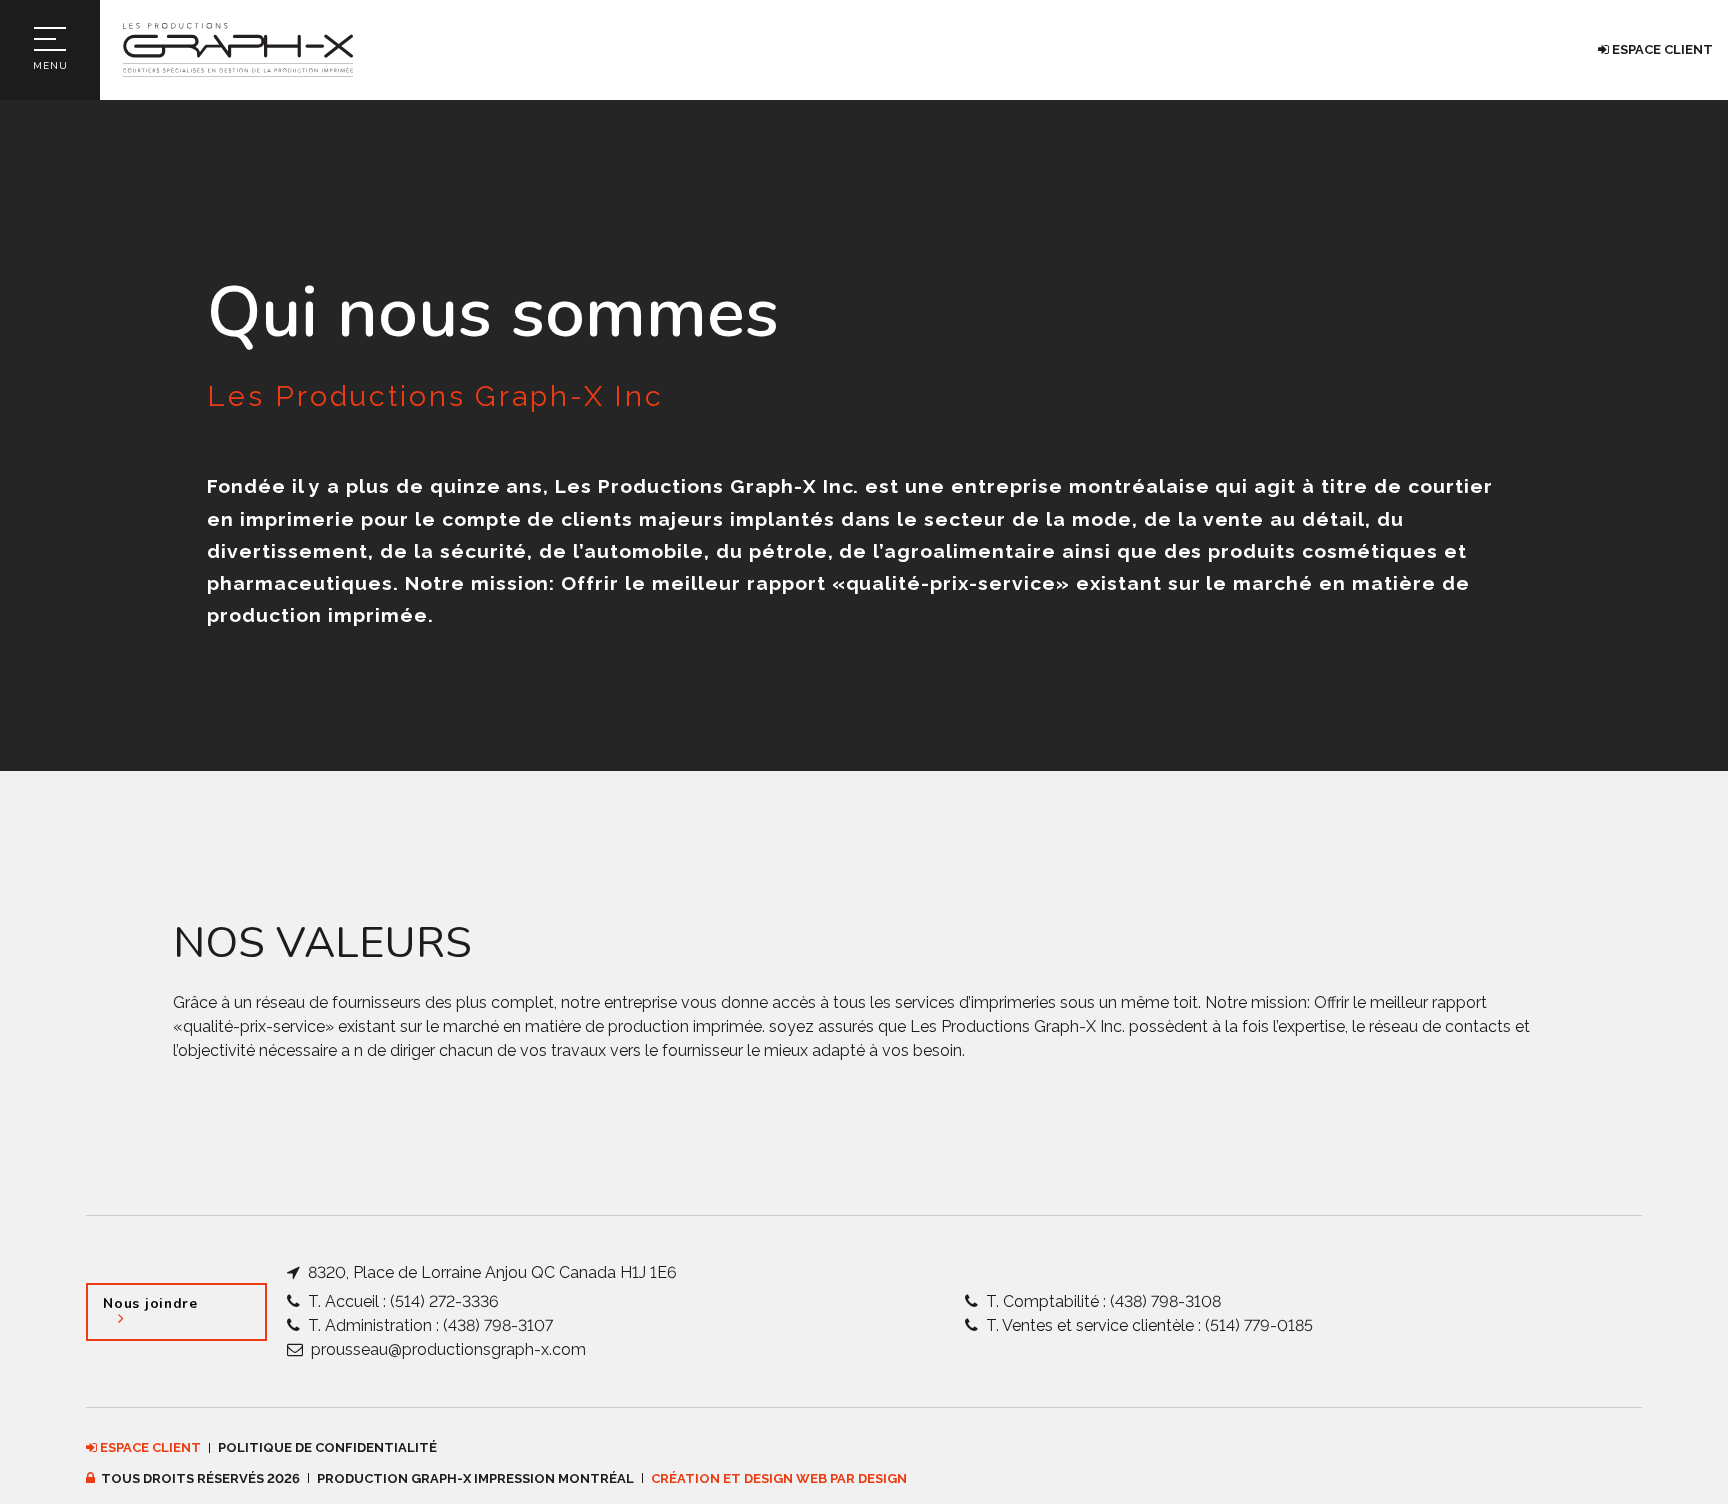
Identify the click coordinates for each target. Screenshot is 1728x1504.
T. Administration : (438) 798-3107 (428, 1325)
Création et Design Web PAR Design (779, 1478)
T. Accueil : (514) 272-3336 (401, 1301)
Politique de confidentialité (327, 1447)
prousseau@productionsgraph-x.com (446, 1349)
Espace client (1661, 49)
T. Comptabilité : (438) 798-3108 (1101, 1301)
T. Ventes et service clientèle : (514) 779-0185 (1147, 1325)
